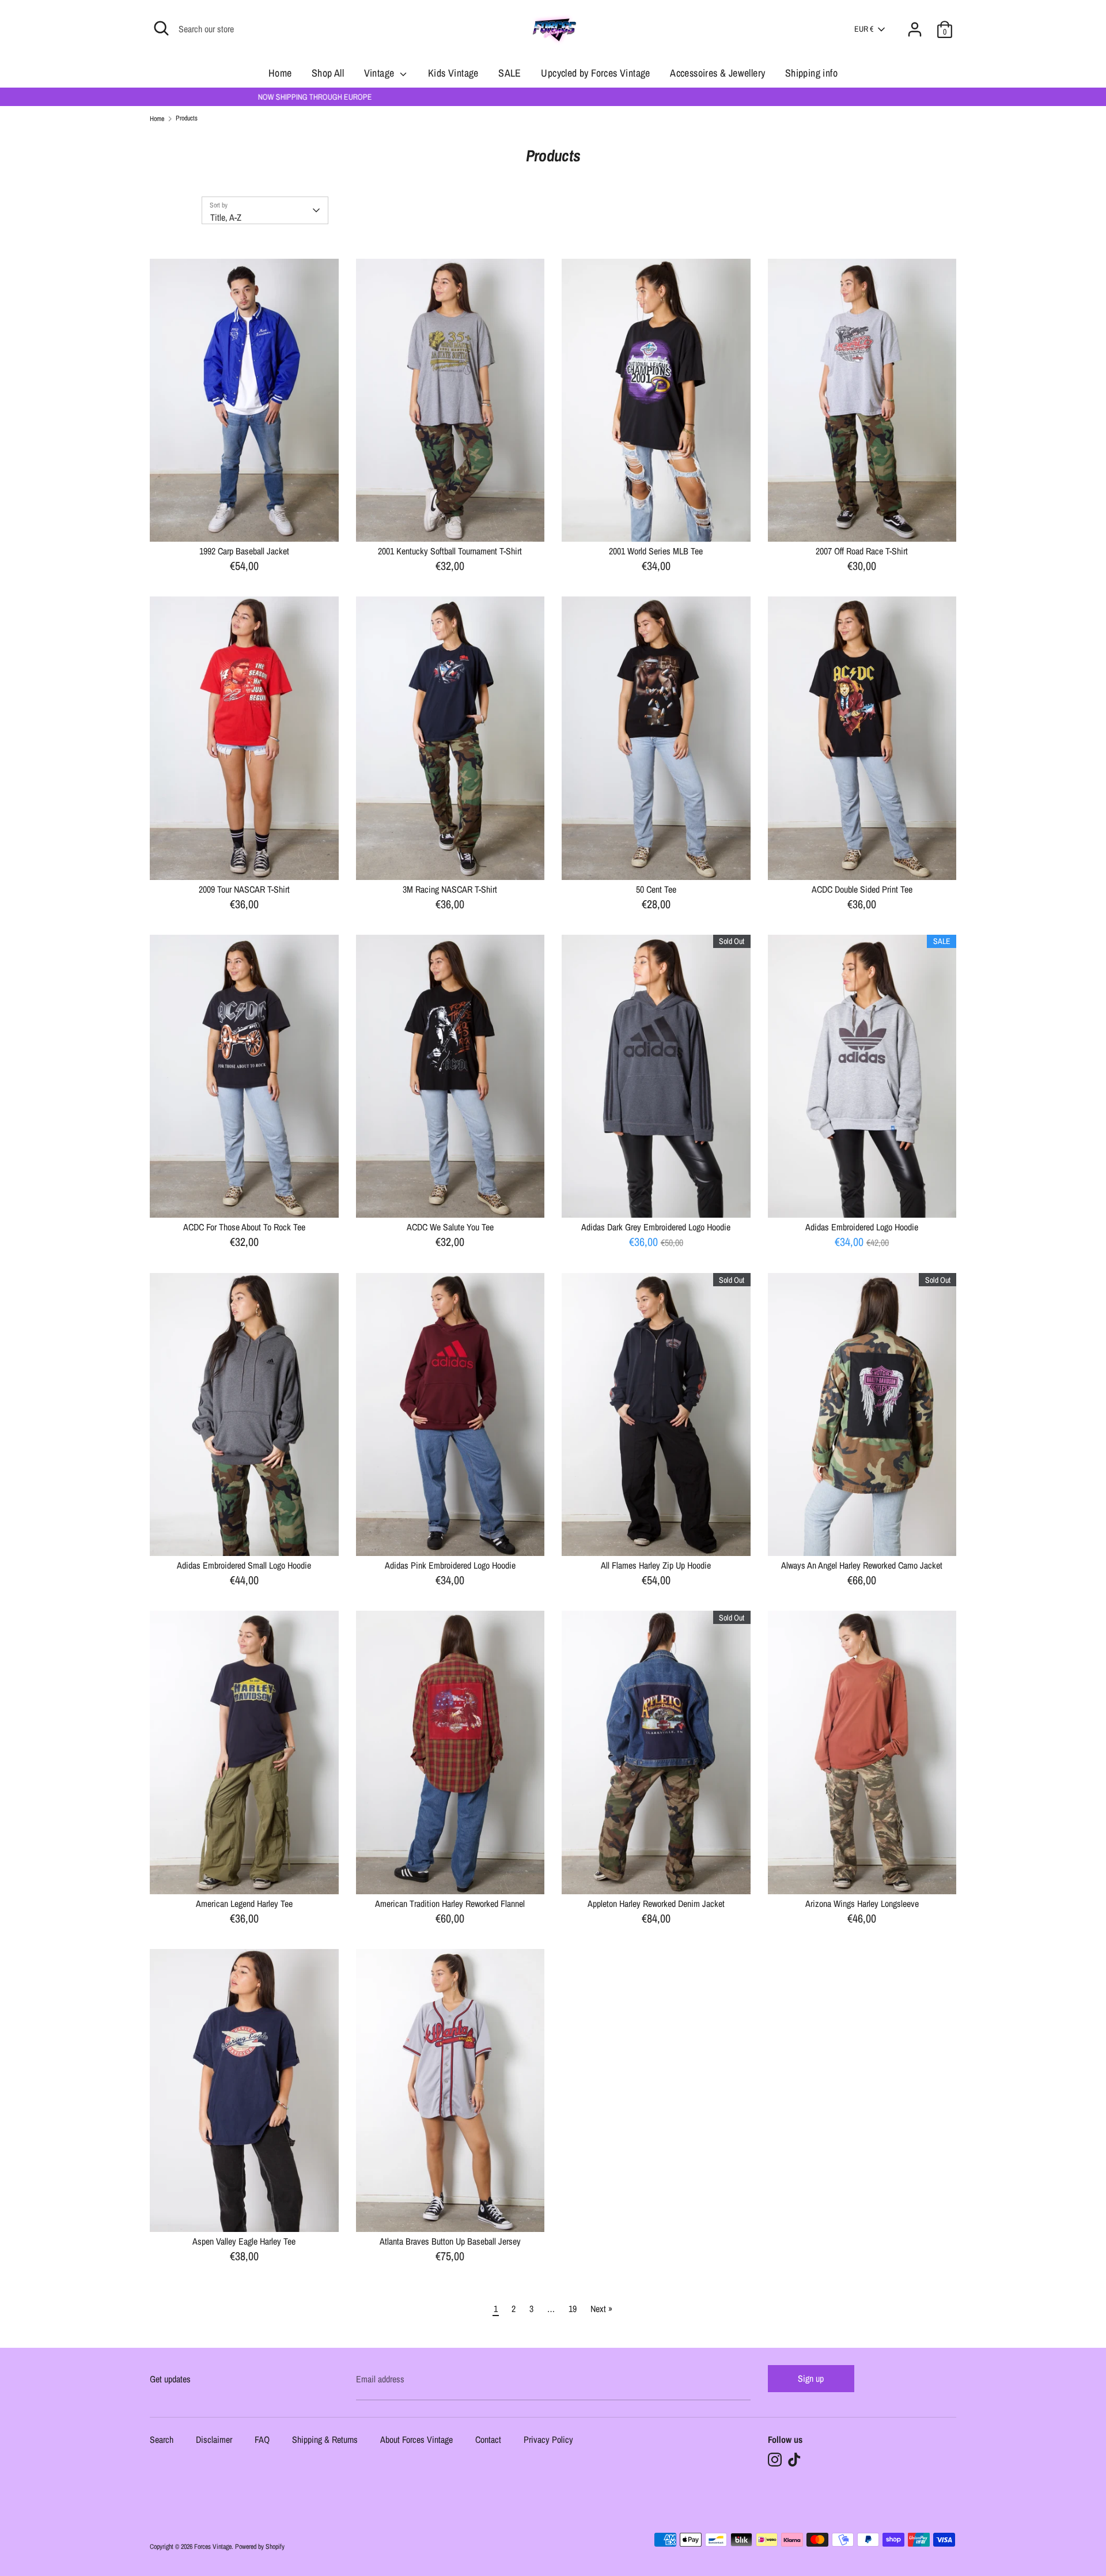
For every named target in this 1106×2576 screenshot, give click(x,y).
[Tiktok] (794, 2460)
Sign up (811, 2378)
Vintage (380, 73)
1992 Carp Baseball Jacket (244, 551)
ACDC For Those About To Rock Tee (244, 1227)
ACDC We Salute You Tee (450, 1227)
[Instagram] (775, 2460)
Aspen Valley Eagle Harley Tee (244, 2241)
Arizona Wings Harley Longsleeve (862, 1903)
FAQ (262, 2440)
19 (573, 2309)
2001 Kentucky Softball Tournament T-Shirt (450, 551)
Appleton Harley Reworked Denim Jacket (656, 1903)
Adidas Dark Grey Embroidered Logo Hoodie (656, 1227)
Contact (488, 2440)
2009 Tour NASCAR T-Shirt (244, 889)
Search (162, 2440)
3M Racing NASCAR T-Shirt (450, 889)
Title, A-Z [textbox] (226, 217)
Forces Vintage (213, 2547)
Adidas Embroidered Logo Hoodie (862, 1227)
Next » (601, 2309)
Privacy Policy (548, 2440)
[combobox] (265, 210)
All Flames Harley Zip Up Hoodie (656, 1565)
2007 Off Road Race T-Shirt (862, 551)
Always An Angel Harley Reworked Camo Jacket (862, 1565)
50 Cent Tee (656, 889)
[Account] (915, 22)
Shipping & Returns (325, 2440)
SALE (510, 73)
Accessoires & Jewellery (717, 73)
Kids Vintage (453, 73)
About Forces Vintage (416, 2440)
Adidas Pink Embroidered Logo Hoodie (450, 1565)
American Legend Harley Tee (244, 1903)
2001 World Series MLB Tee (656, 551)
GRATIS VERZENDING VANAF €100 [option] (553, 97)
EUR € (864, 29)
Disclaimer (214, 2440)
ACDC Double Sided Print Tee (862, 889)
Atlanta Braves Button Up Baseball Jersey (450, 2241)
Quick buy (245, 523)
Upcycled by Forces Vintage (595, 73)
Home (280, 73)
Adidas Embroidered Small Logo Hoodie (244, 1565)
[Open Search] (161, 28)
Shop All (328, 73)
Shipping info (811, 73)
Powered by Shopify (260, 2547)
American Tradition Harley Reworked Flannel (450, 1903)
